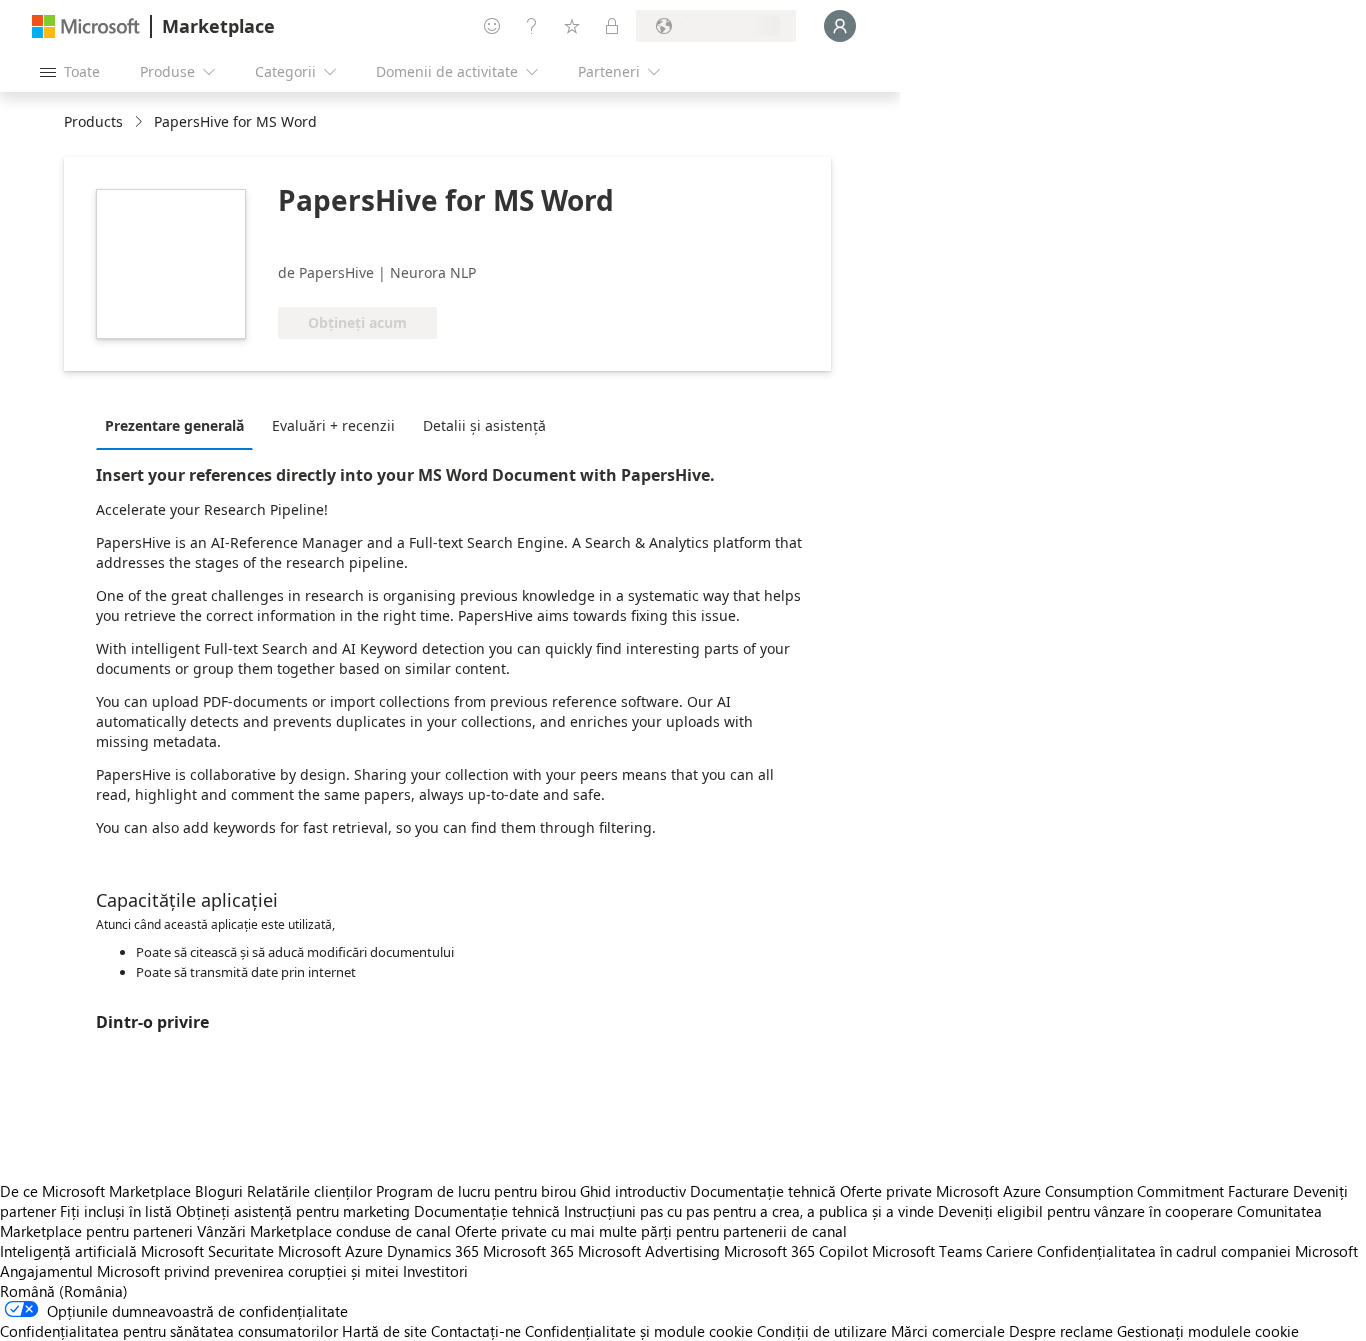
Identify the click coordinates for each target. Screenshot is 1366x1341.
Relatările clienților (309, 1191)
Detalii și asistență (484, 425)
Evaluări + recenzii (333, 425)
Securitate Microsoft (274, 1251)
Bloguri (219, 1191)
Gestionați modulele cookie (1208, 1331)
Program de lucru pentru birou (476, 1191)
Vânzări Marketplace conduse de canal (324, 1231)
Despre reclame (1061, 1331)
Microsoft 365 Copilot (796, 1251)
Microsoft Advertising (649, 1251)
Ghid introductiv (633, 1191)
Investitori (435, 1271)
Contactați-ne (476, 1331)
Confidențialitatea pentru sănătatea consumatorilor (169, 1331)
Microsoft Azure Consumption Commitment (1082, 1191)
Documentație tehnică (763, 1191)
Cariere (1009, 1251)
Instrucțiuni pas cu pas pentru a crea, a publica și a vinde (749, 1211)
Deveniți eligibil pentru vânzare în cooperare (1085, 1211)
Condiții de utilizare (822, 1331)
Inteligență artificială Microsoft (102, 1251)
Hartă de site (384, 1331)
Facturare (1258, 1191)
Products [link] (93, 121)
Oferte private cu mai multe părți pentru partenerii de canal (651, 1231)
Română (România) (64, 1291)
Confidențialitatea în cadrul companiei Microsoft (1197, 1251)
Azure (364, 1251)
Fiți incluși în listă (116, 1211)
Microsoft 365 (528, 1251)
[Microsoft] (86, 26)
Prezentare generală (174, 425)
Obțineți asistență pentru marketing (293, 1211)
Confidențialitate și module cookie (639, 1331)
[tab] (179, 425)
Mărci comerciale (948, 1331)
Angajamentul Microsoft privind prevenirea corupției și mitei (199, 1271)
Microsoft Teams (927, 1251)
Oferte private (886, 1191)
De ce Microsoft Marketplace (95, 1191)
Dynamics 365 (433, 1251)
